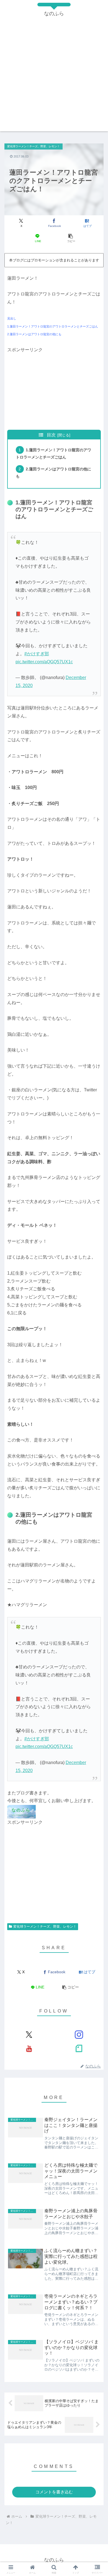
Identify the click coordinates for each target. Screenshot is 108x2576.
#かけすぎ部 (37, 654)
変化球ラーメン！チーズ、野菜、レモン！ (45, 1927)
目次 (51, 435)
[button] (70, 238)
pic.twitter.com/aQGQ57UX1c (44, 662)
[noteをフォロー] (79, 2048)
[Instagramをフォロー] (79, 2035)
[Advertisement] (54, 77)
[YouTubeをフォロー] (29, 2048)
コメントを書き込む (54, 2492)
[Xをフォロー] (29, 2035)
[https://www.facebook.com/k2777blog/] (21, 1811)
